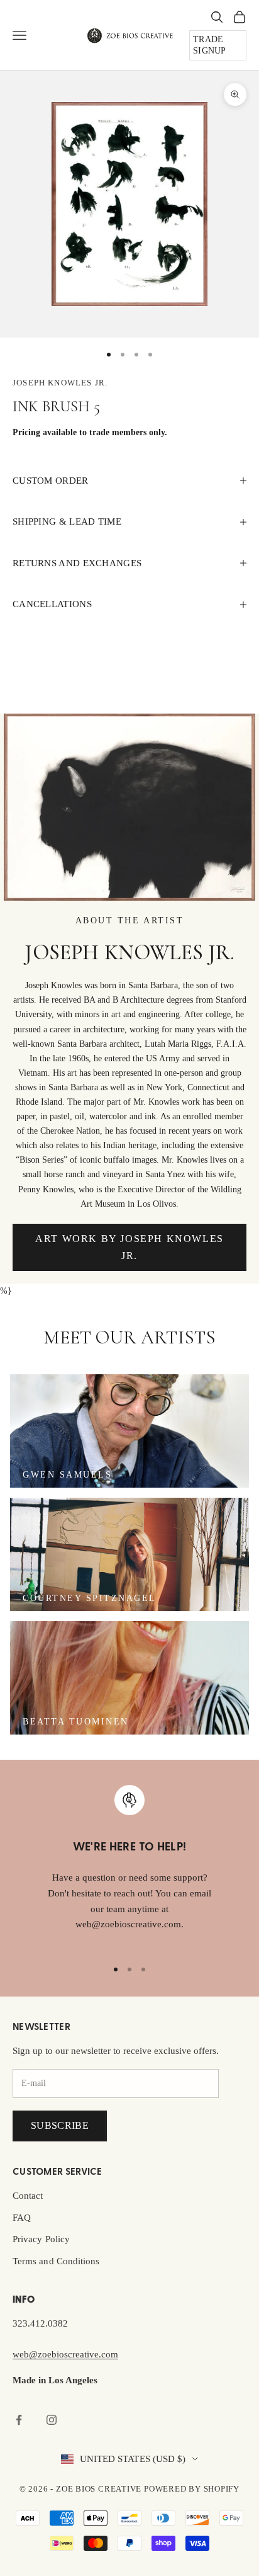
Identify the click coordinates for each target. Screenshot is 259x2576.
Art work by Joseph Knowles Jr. (129, 1247)
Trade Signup (210, 45)
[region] (129, 1866)
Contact (28, 2196)
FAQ (22, 2218)
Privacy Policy (41, 2239)
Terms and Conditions (56, 2261)
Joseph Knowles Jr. (60, 383)
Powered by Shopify (192, 2489)
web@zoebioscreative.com (65, 2354)
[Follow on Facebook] (19, 2420)
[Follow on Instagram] (52, 2420)
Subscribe (60, 2125)
